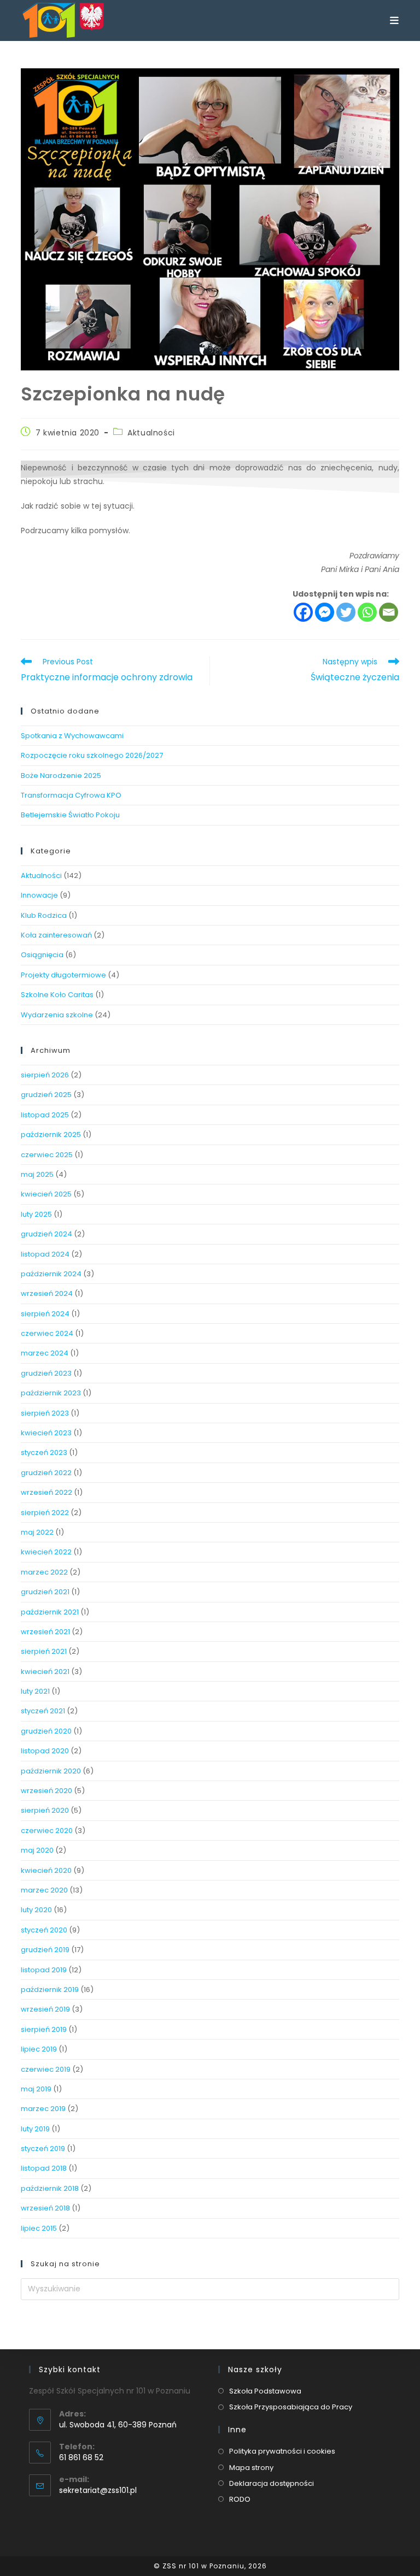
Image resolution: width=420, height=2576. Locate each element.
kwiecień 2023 (46, 1433)
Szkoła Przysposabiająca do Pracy (291, 2407)
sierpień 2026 (45, 1075)
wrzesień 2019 (45, 2009)
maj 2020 (37, 1850)
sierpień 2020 (45, 1810)
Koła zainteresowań (56, 935)
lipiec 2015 (39, 2228)
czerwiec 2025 (47, 1155)
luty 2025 (36, 1214)
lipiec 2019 (39, 2049)
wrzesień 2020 (46, 1791)
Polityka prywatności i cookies (282, 2451)
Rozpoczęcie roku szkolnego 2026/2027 (92, 755)
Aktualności (151, 433)
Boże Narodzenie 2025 (61, 776)
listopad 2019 (44, 1970)
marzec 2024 (45, 1353)
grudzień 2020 (46, 1731)
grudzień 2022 (46, 1473)
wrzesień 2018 (45, 2208)
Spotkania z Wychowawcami (72, 736)
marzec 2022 (44, 1572)
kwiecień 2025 (46, 1194)
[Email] (389, 612)
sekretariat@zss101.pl (98, 2490)
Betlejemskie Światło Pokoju (70, 815)
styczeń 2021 (43, 1711)
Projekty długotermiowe (63, 975)
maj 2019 (36, 2089)
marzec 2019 (43, 2109)
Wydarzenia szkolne (57, 1015)
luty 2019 (35, 2129)
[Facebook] (303, 612)
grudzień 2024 (46, 1234)
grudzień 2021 (45, 1592)
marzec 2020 (44, 1890)
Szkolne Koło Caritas (57, 995)
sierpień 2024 (45, 1314)
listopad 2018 (44, 2168)
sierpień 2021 (44, 1651)
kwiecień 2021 (45, 1672)
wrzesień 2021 (45, 1632)
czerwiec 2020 (47, 1831)
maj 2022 (37, 1532)
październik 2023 (51, 1393)
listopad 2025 (45, 1115)
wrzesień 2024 (47, 1293)
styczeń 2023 (44, 1452)
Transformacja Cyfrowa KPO (71, 795)
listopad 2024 (45, 1254)
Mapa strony (251, 2468)
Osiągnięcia (42, 955)
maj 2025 (37, 1174)
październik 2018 (50, 2188)
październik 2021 (50, 1612)
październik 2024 (51, 1274)
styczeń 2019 (43, 2148)
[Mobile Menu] (394, 20)
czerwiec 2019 (46, 2069)
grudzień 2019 (45, 1950)
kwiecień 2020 (46, 1870)
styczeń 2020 (44, 1930)
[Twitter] (346, 612)
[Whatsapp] (367, 612)
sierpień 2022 (45, 1513)
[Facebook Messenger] (325, 612)
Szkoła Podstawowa (265, 2391)
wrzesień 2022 (46, 1492)
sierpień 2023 (45, 1413)
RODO (240, 2499)
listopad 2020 (45, 1751)
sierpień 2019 (44, 2029)
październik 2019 (50, 1990)
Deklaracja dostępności (272, 2483)
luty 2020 (36, 1910)
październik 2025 (51, 1134)
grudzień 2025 (46, 1095)
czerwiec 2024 (47, 1333)
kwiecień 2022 (46, 1552)
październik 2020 (51, 1771)
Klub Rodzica (44, 915)
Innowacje (39, 895)
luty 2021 (35, 1691)
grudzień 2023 (46, 1373)
